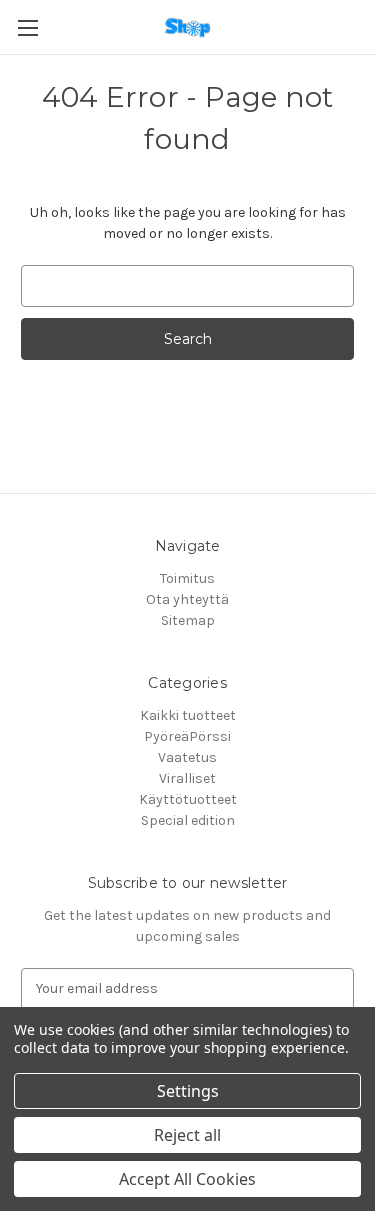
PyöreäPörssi (187, 736)
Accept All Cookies (187, 1179)
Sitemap (188, 620)
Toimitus (187, 578)
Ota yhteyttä (187, 599)
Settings (188, 1091)
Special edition (188, 820)
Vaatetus (187, 757)
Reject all (187, 1135)
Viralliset (187, 778)
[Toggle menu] (27, 27)
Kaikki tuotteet (188, 715)
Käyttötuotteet (188, 799)
